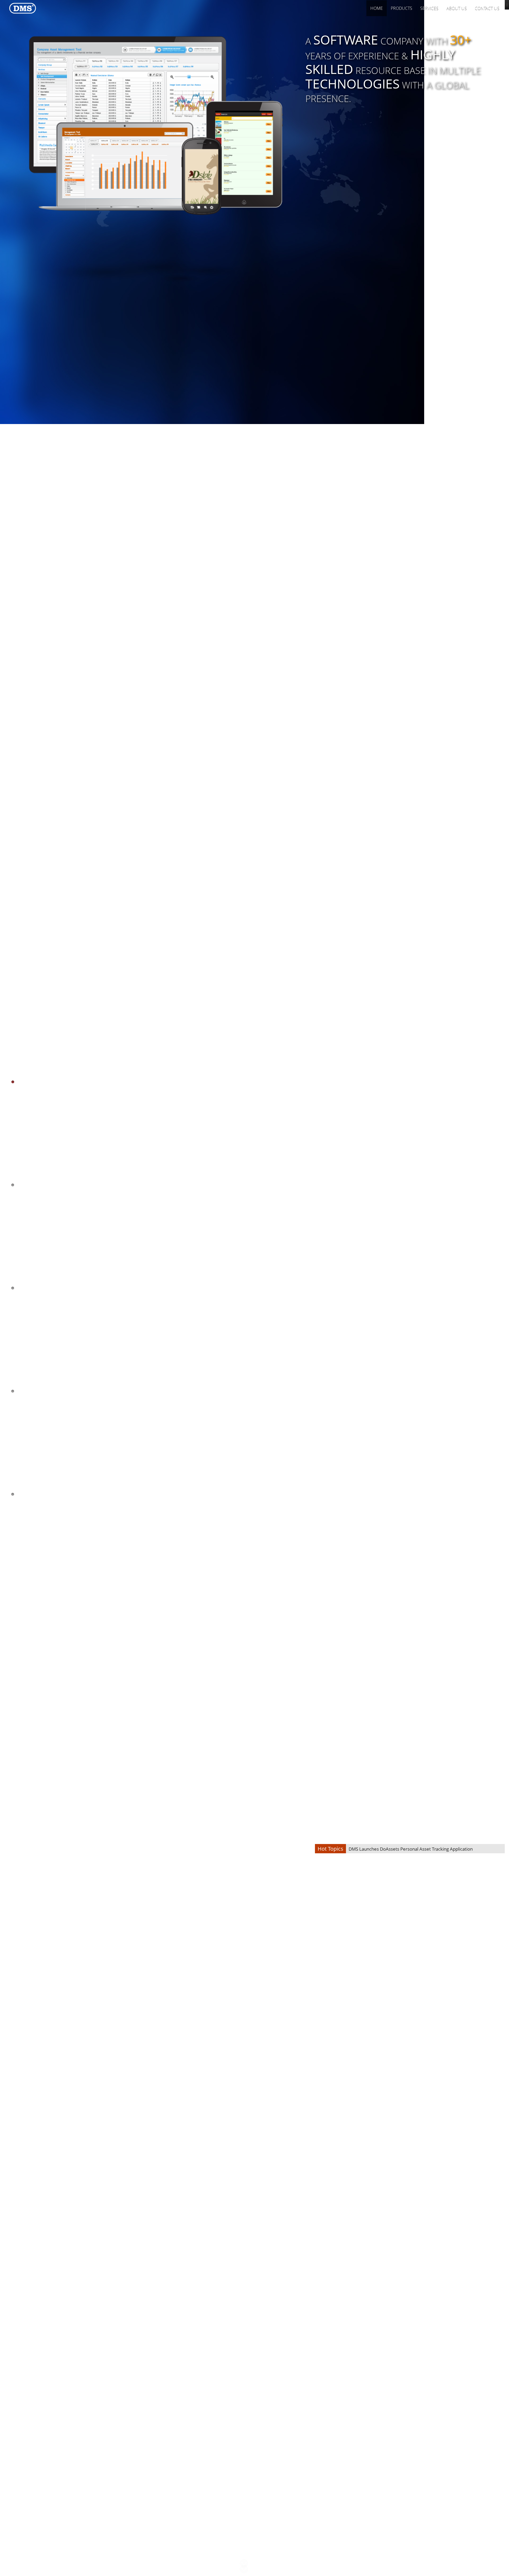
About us (457, 8)
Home (377, 8)
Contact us (487, 8)
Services (429, 8)
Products (402, 8)
